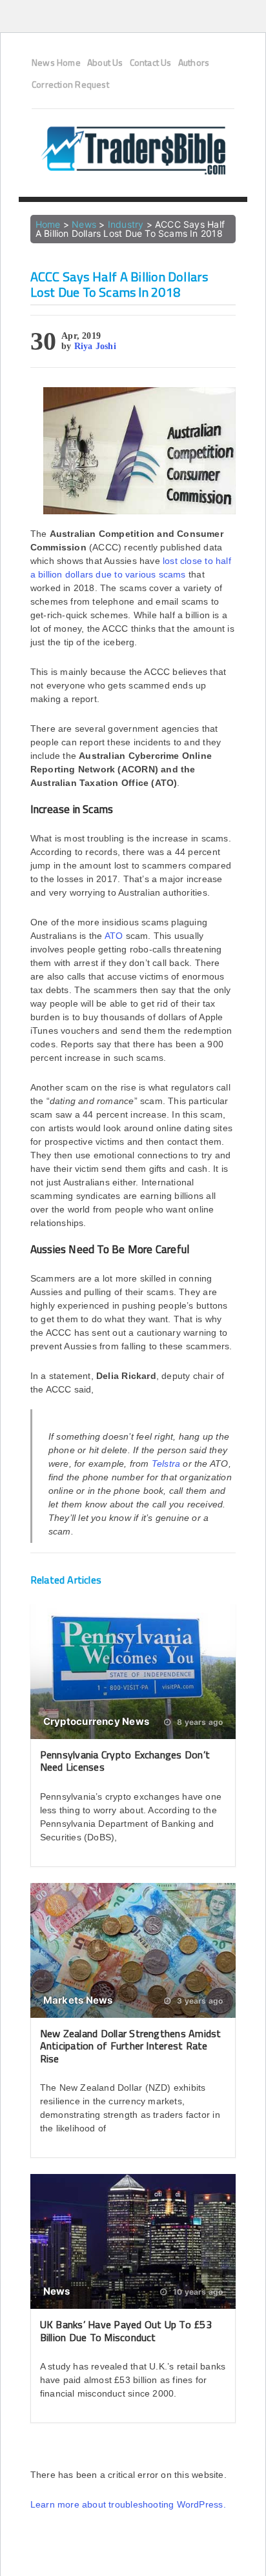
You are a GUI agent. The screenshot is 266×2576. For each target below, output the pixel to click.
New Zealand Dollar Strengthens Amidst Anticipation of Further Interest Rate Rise (131, 2046)
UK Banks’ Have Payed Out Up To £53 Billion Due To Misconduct (126, 2330)
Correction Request (70, 85)
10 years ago (197, 2292)
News (84, 224)
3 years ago (199, 2001)
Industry (126, 224)
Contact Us (151, 63)
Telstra (168, 1464)
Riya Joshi (95, 346)
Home (48, 224)
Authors (194, 63)
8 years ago (199, 1722)
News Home (56, 63)
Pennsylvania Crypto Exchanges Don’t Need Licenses (125, 1761)
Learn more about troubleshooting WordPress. (128, 2504)
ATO (114, 936)
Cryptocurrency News (96, 1721)
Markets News (78, 2000)
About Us (105, 63)
